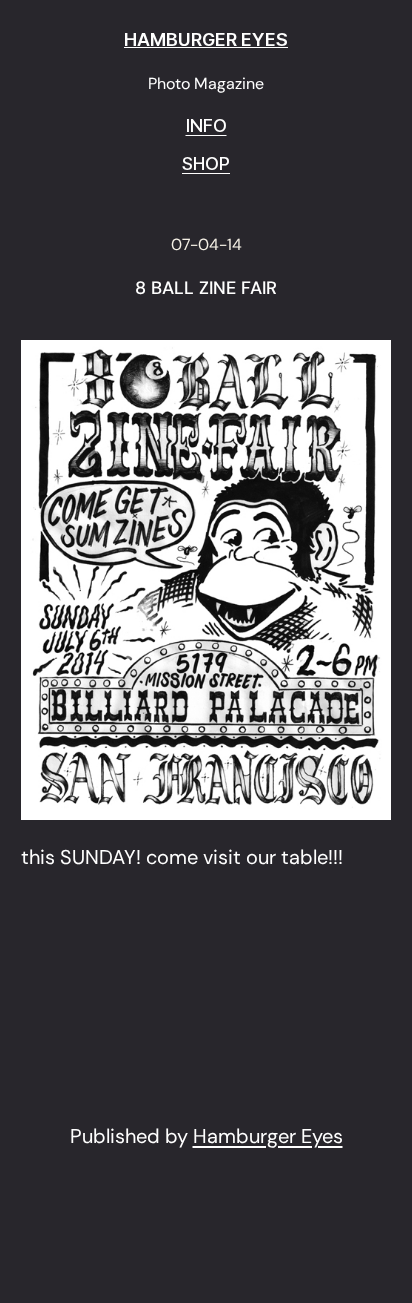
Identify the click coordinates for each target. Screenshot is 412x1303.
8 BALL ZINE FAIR (206, 289)
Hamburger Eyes (268, 1136)
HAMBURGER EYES (206, 39)
